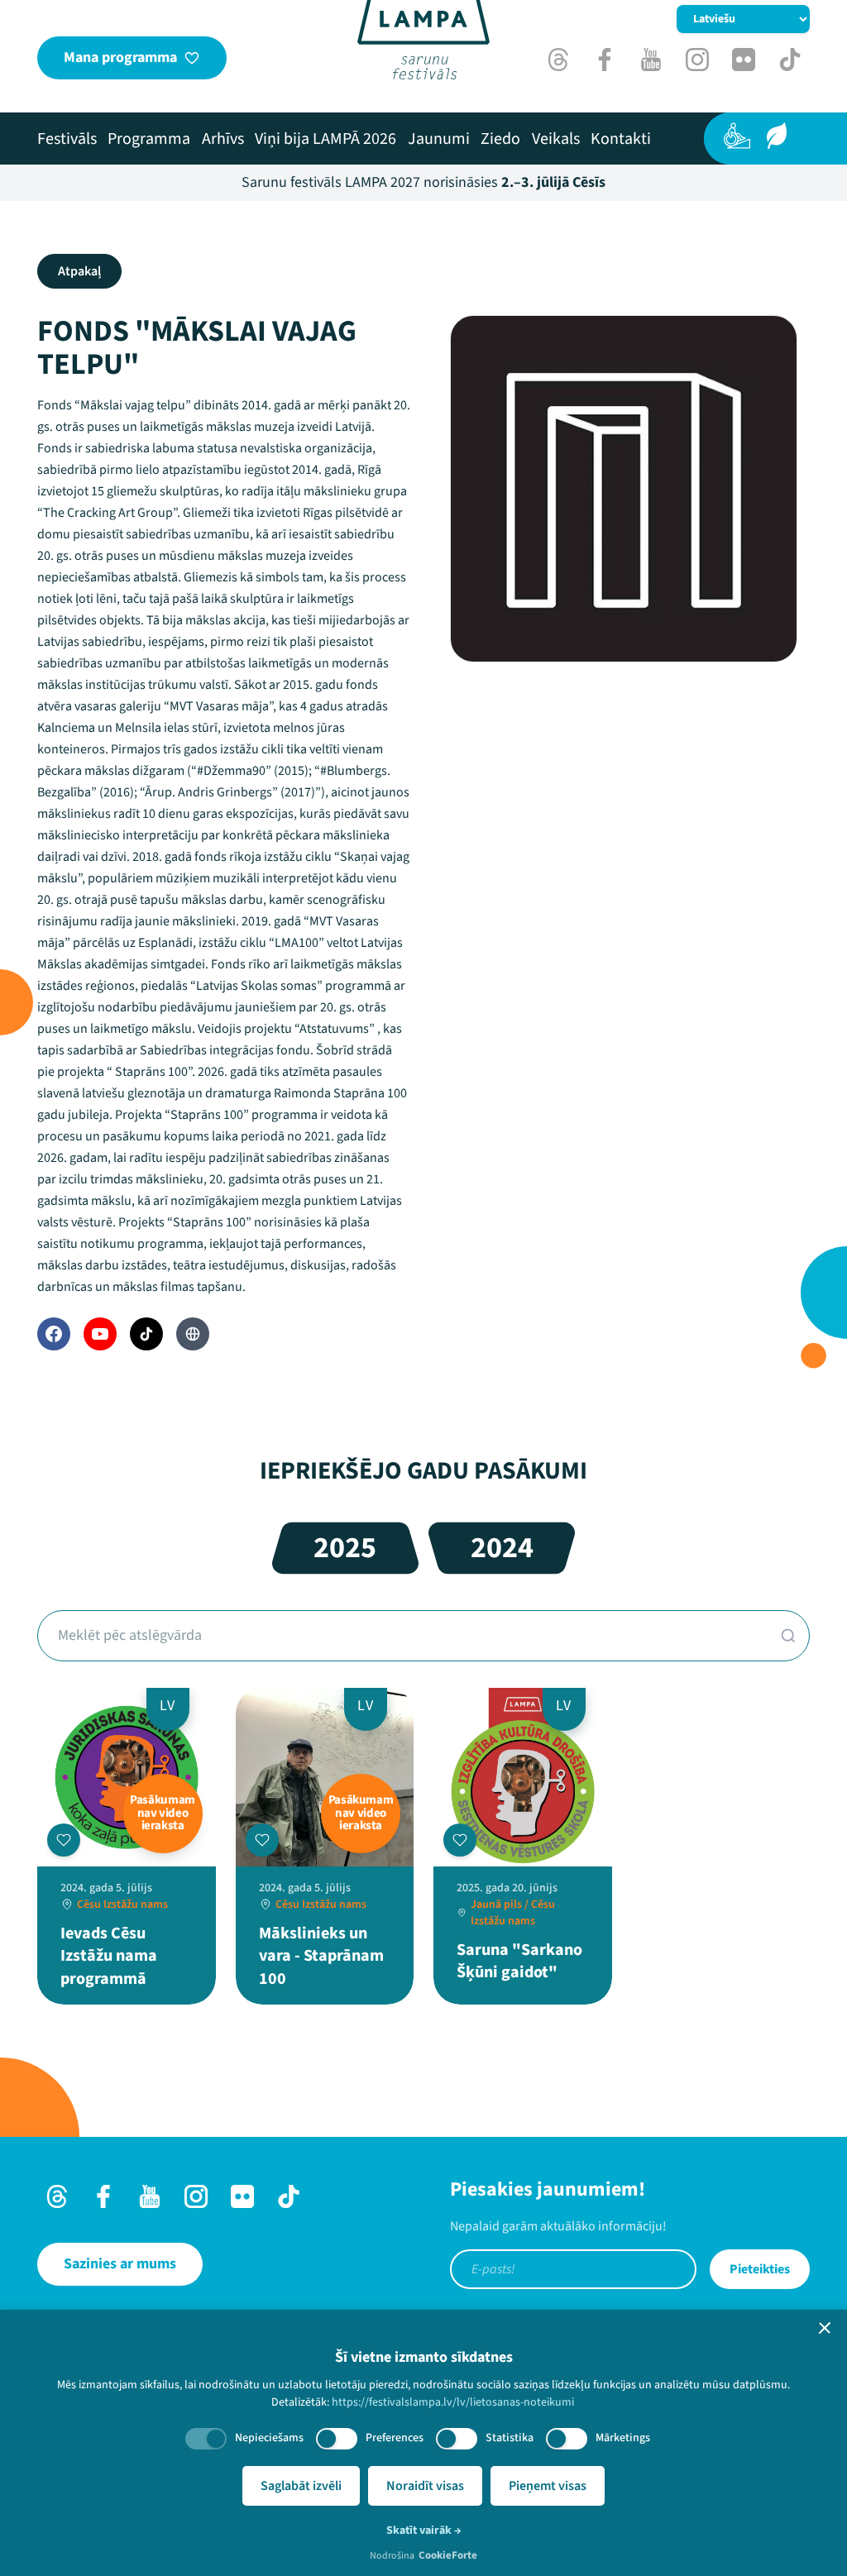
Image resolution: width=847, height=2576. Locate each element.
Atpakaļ (79, 271)
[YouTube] (100, 1334)
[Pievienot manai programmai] (64, 1840)
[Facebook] (54, 1334)
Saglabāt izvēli (301, 2486)
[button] (825, 2328)
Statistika (510, 2438)
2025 (345, 1548)
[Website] (193, 1334)
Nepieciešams (269, 2438)
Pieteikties (760, 2269)
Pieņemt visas (548, 2486)
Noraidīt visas (425, 2486)
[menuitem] (67, 139)
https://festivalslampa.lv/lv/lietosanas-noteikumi (453, 2402)
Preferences (395, 2438)
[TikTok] (146, 1334)
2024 (502, 1548)
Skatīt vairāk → (424, 2531)
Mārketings (623, 2438)
